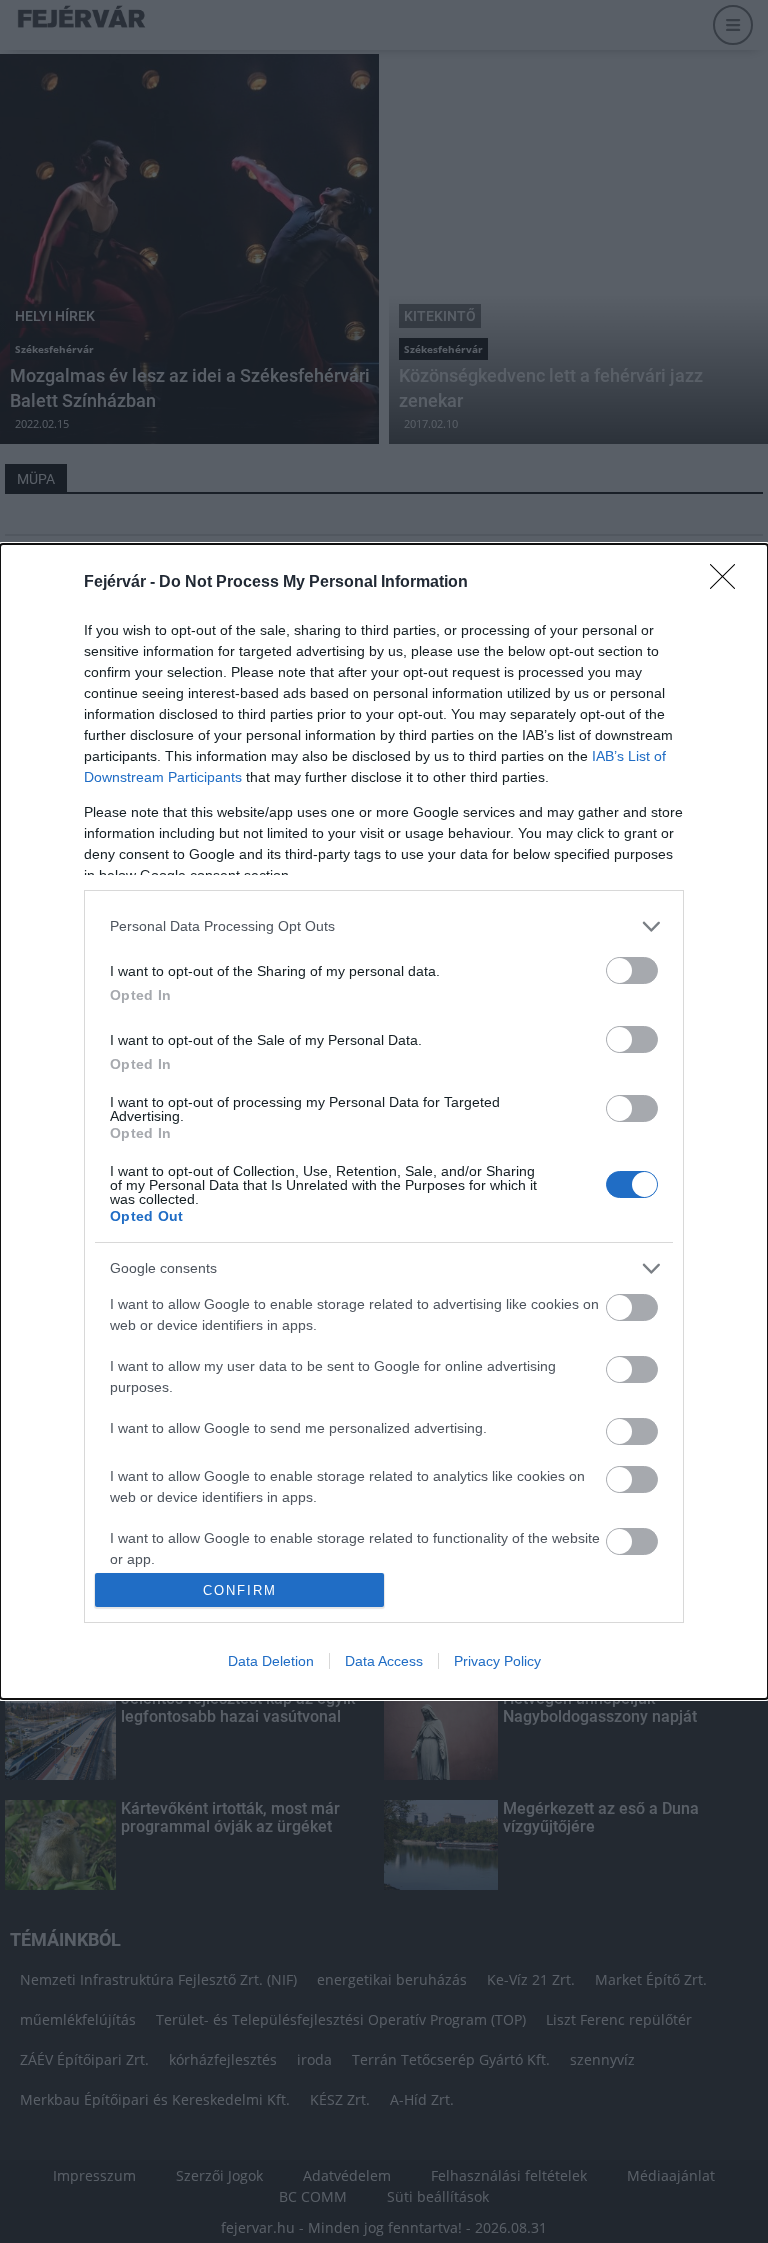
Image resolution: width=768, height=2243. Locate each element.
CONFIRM (240, 1590)
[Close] (729, 583)
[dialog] (384, 1122)
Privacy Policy (497, 1661)
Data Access (384, 1661)
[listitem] (384, 926)
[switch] (632, 970)
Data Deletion (271, 1661)
